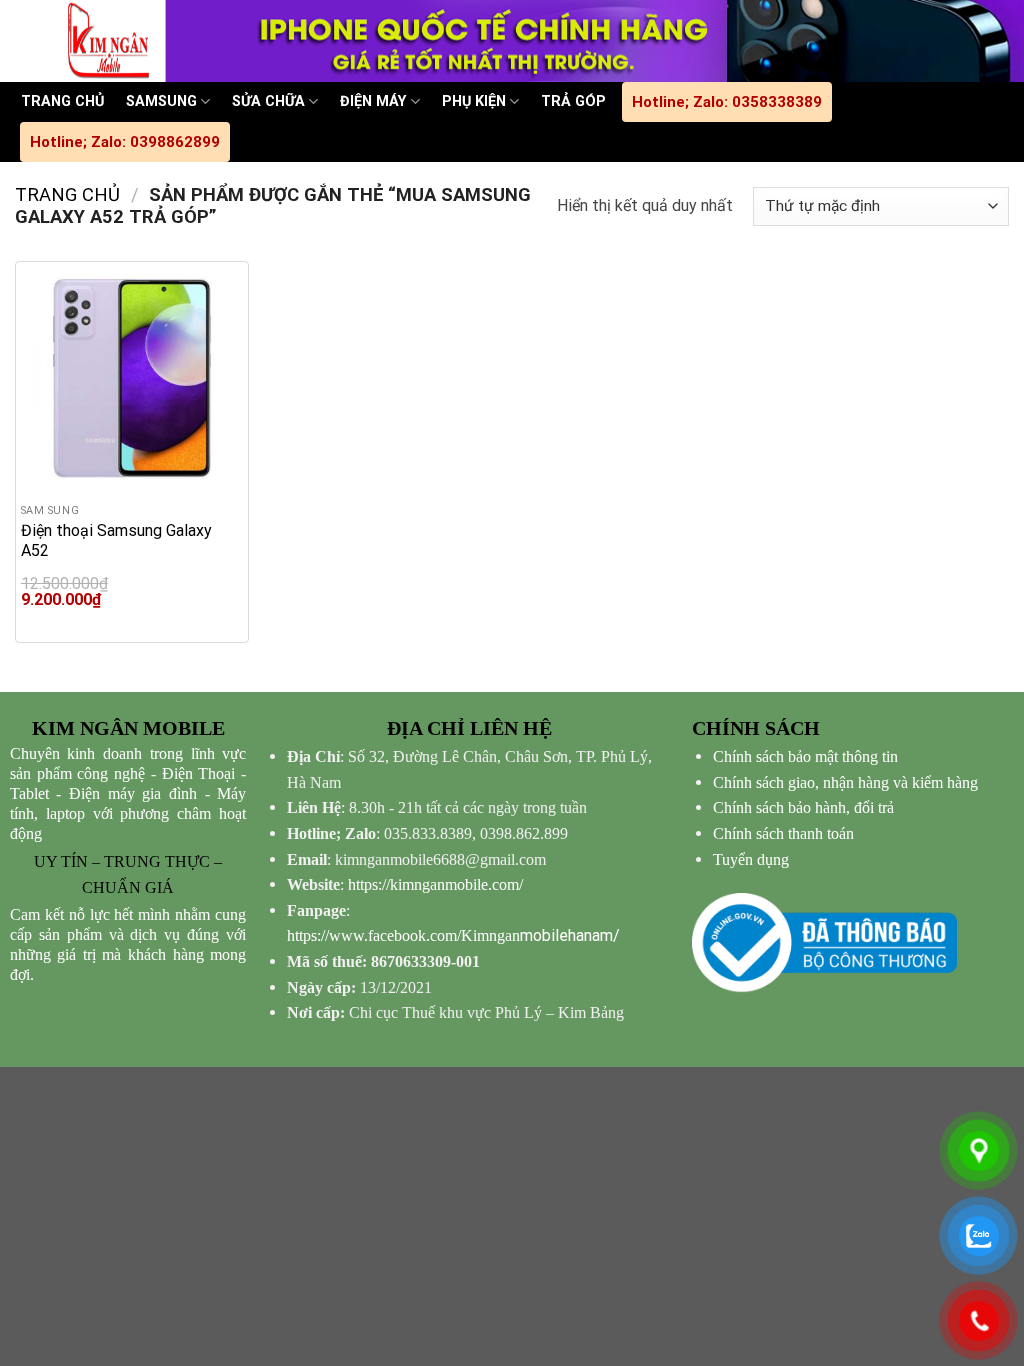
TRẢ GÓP (573, 101)
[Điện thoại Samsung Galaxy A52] (132, 378)
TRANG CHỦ (62, 101)
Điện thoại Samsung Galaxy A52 (116, 540)
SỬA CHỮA (268, 101)
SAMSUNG (161, 101)
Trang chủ (67, 194)
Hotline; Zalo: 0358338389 (727, 102)
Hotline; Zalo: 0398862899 (125, 142)
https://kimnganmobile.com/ (435, 884)
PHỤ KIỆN (474, 101)
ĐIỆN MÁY (373, 101)
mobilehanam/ (453, 935)
